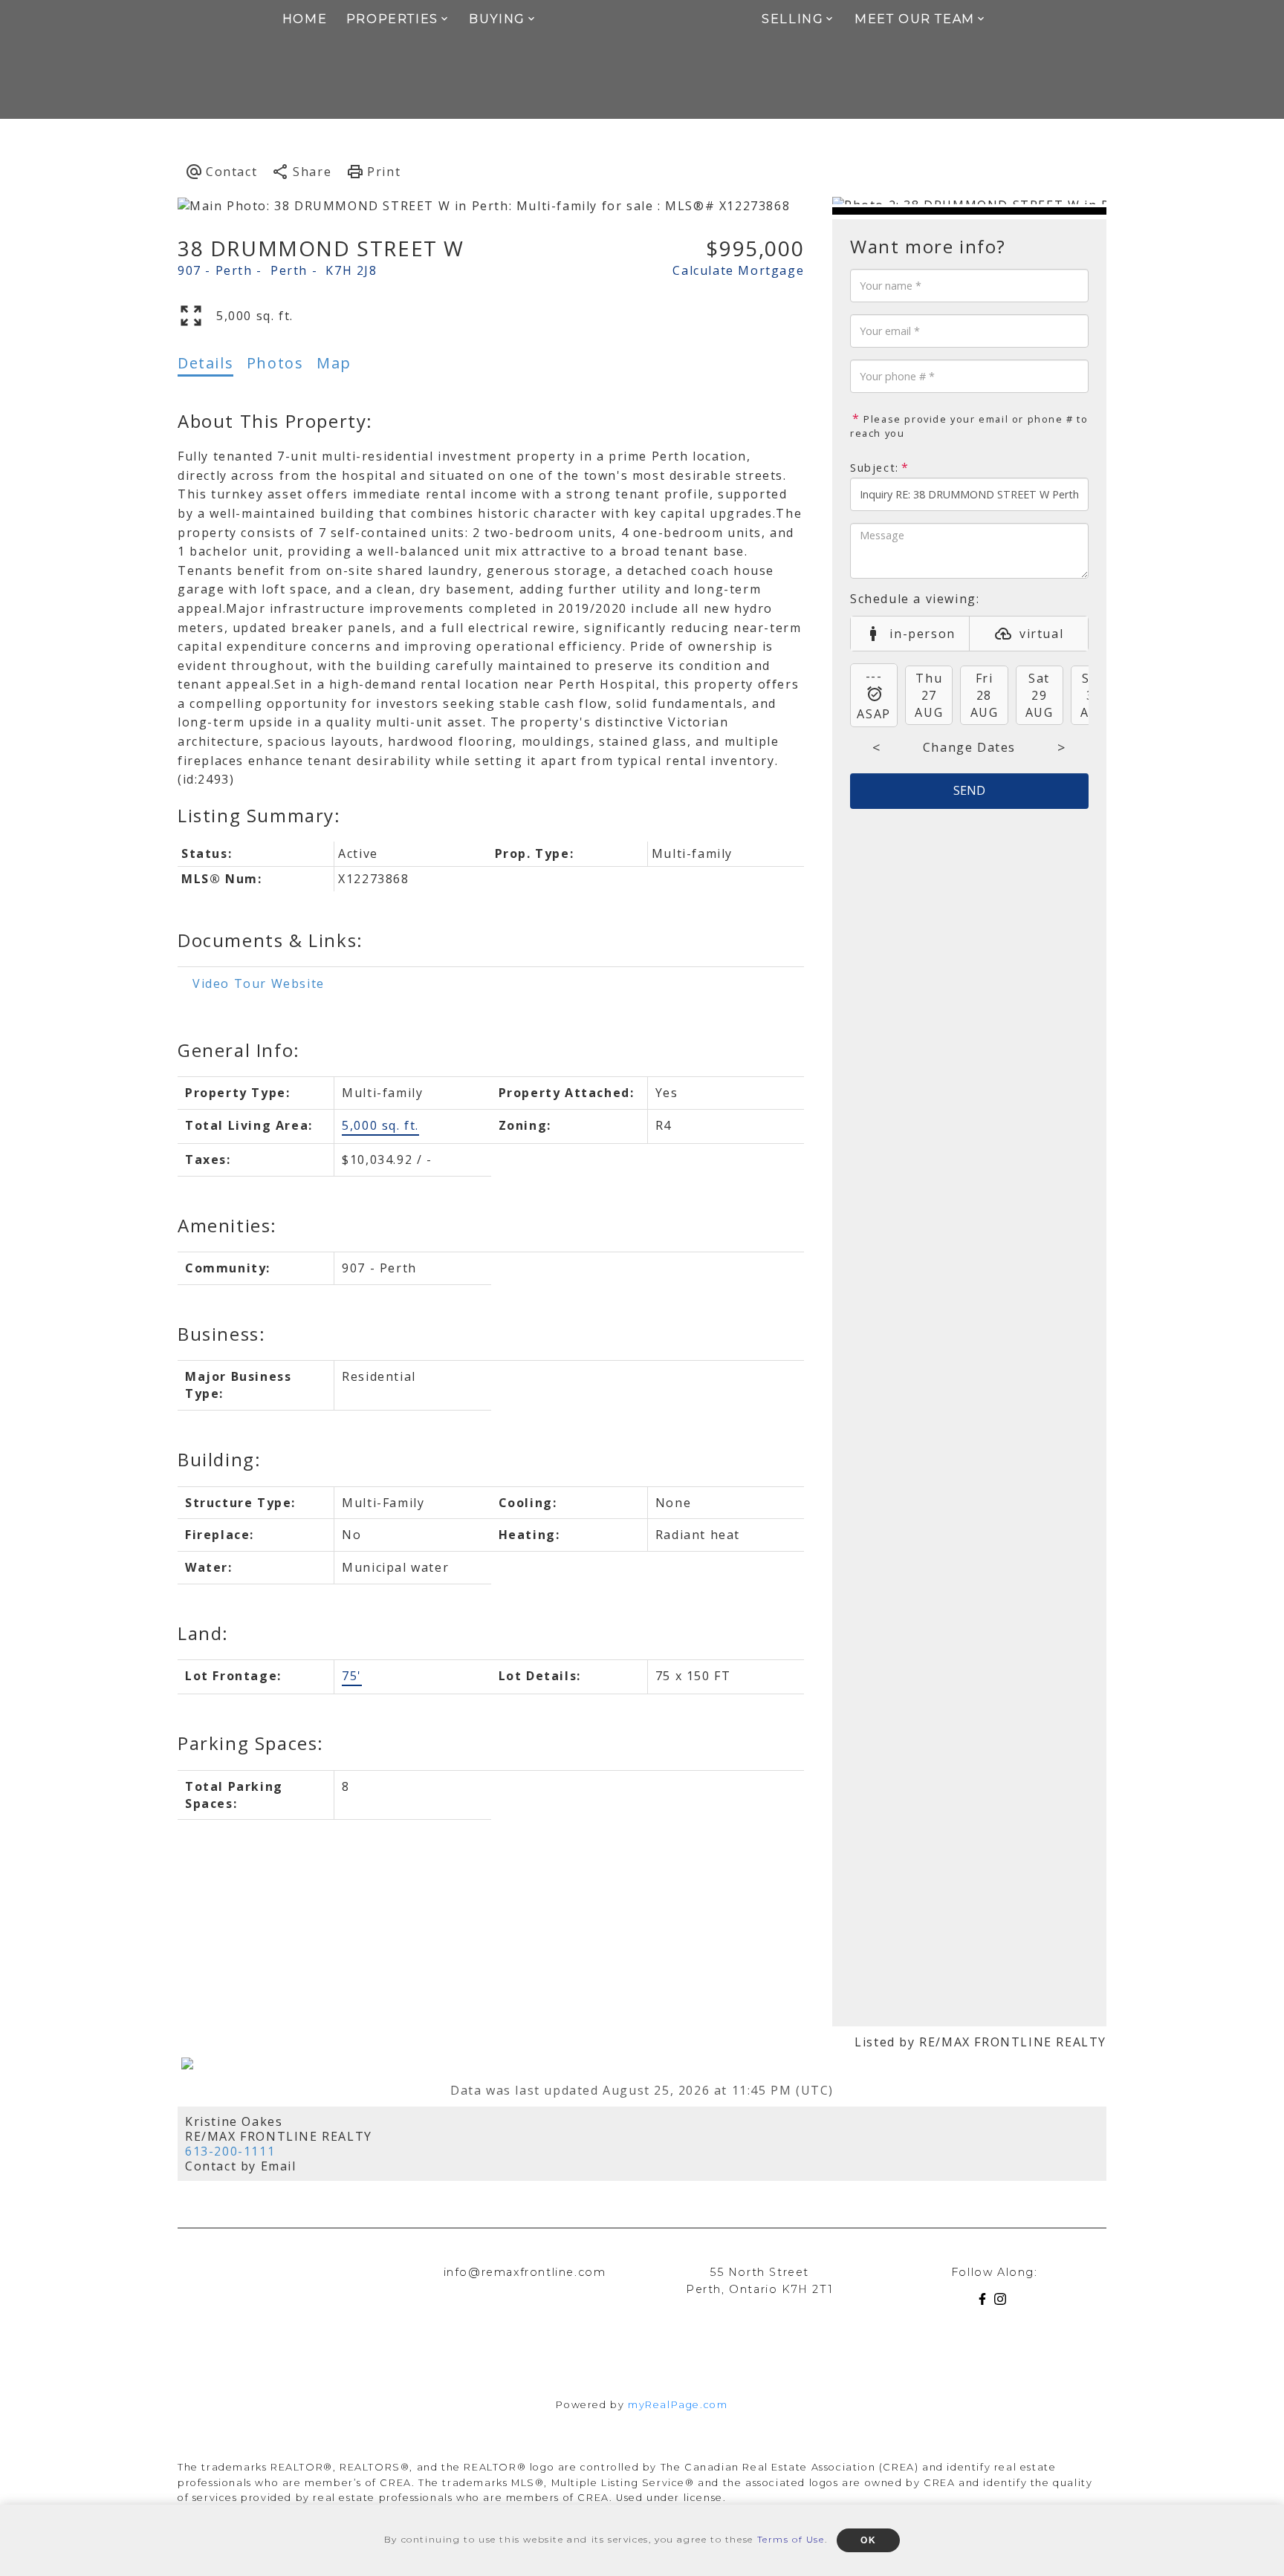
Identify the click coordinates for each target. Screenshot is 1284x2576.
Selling (792, 19)
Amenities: (227, 1225)
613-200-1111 (230, 2151)
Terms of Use (791, 2539)
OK (868, 2540)
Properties (392, 19)
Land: (203, 1633)
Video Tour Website (259, 983)
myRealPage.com (678, 2405)
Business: (221, 1334)
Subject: (875, 468)
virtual (1041, 634)
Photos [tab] (275, 363)
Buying (497, 19)
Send (969, 790)
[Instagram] (1003, 2302)
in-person (922, 634)
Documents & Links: (270, 940)
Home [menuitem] (305, 19)
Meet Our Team (915, 19)
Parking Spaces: (251, 1743)
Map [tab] (334, 363)
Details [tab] (205, 363)
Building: (219, 1459)
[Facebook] (985, 2302)
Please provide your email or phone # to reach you (969, 426)
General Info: (239, 1050)
